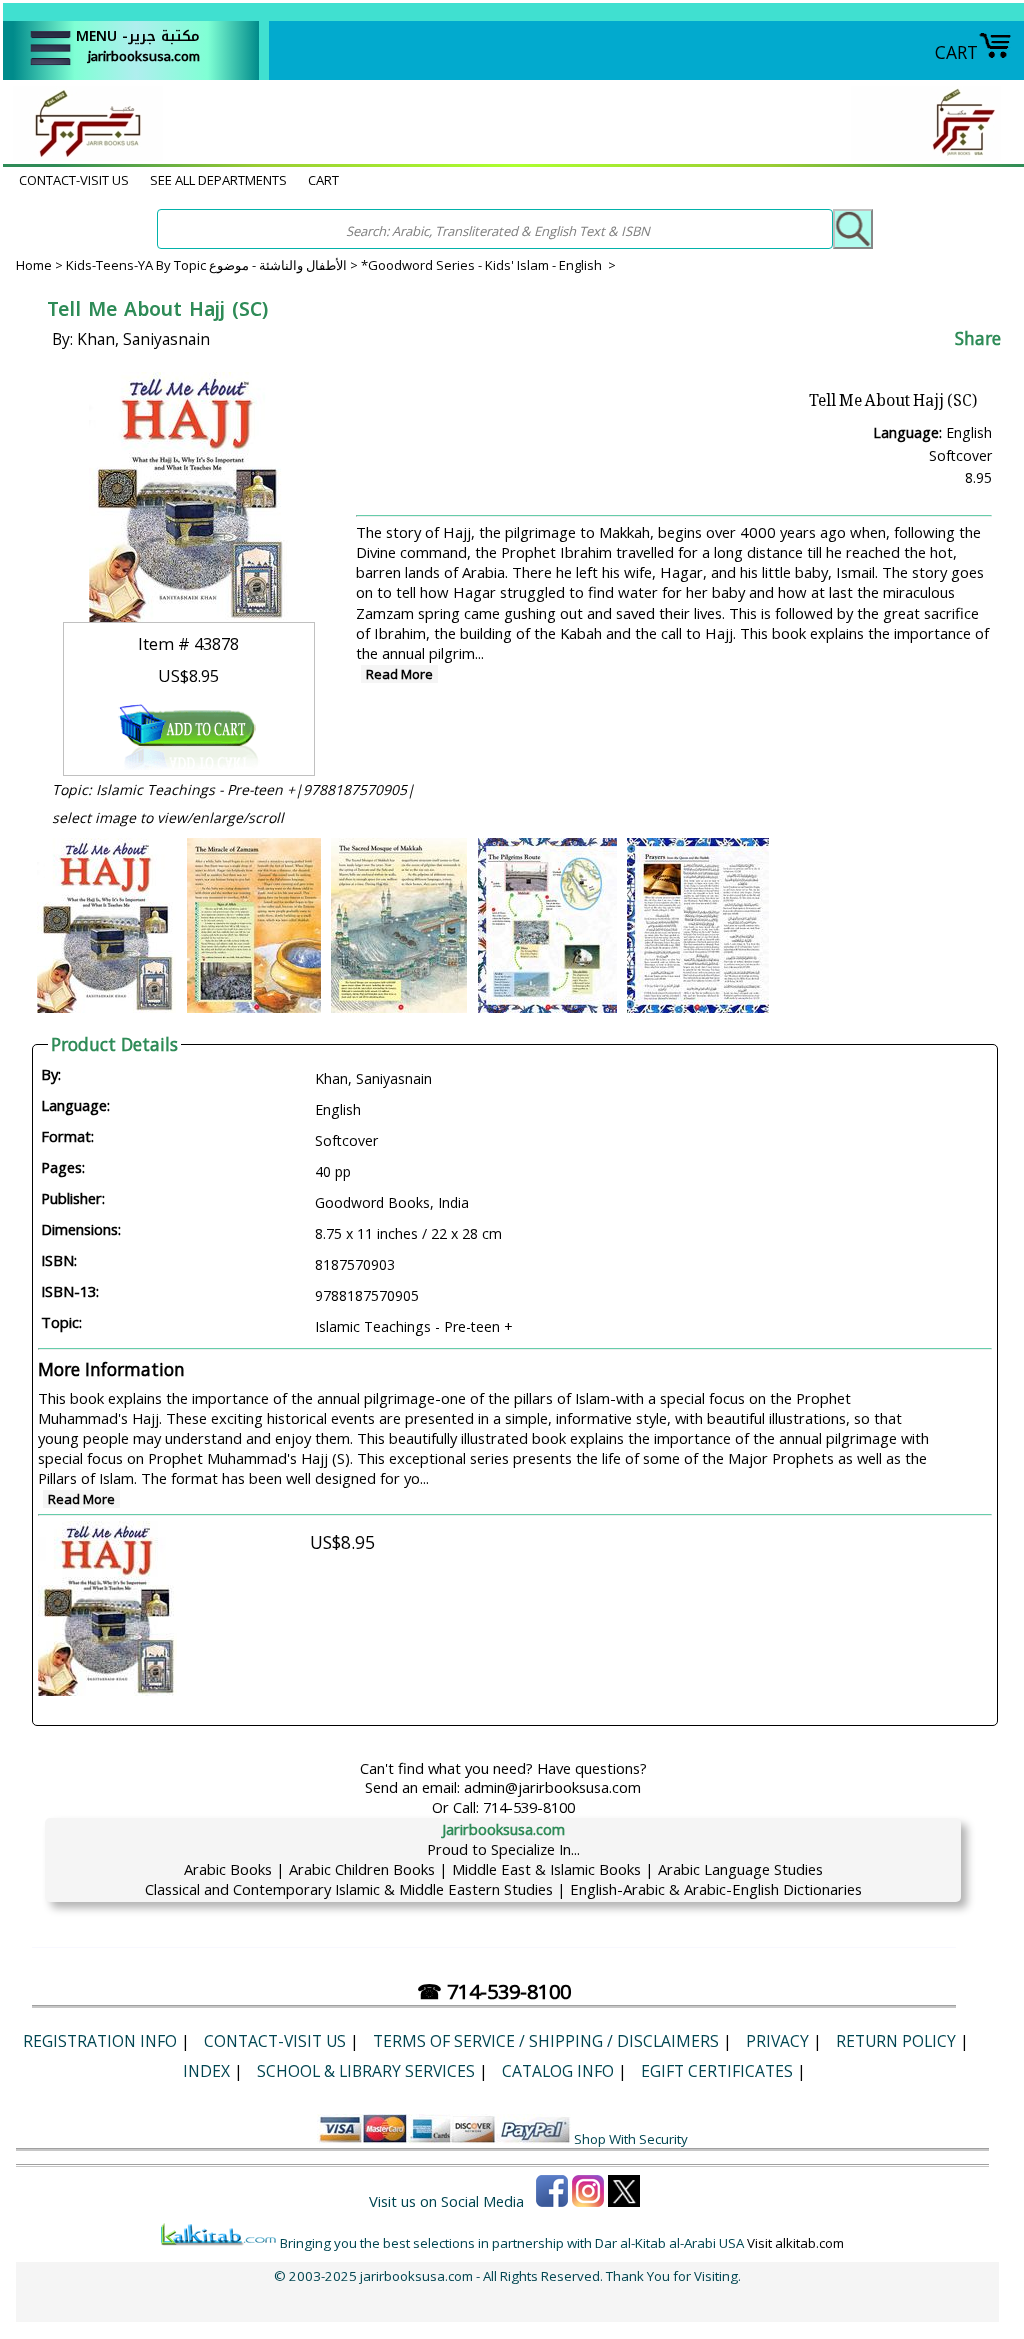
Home (34, 265)
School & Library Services (366, 2071)
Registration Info (100, 2041)
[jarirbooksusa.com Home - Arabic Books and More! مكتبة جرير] (83, 154)
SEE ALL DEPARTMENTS (218, 180)
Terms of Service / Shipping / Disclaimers (546, 2041)
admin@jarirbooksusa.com (552, 1787)
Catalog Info (558, 2071)
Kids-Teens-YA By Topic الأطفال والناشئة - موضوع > (213, 265)
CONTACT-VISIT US (74, 180)
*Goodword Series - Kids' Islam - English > (488, 265)
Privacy (777, 2041)
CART (956, 52)
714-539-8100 (529, 1807)
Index (206, 2071)
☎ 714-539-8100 (494, 1991)
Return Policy (896, 2041)
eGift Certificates (717, 2071)
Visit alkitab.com (795, 2243)
